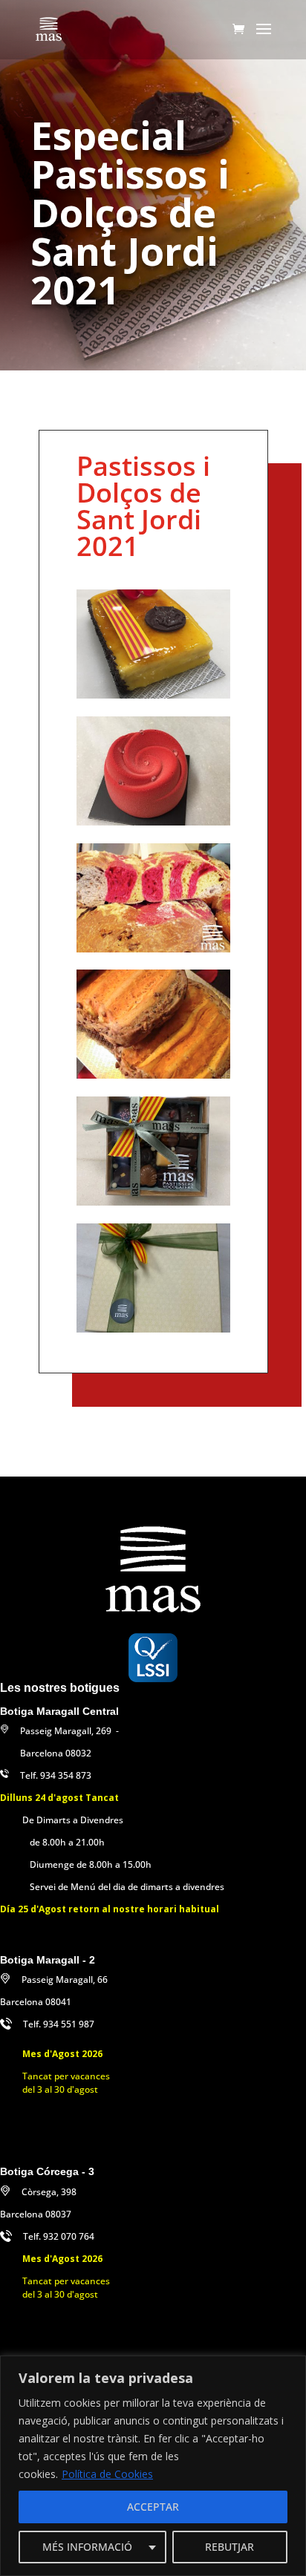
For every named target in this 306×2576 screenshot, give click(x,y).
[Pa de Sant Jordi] (153, 948)
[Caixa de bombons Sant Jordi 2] (153, 1328)
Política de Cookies (107, 2474)
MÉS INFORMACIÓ (87, 2547)
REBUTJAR (229, 2547)
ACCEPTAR (153, 2507)
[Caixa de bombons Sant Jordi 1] (153, 1202)
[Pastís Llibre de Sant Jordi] (153, 694)
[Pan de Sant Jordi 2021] (153, 1075)
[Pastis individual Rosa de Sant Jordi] (153, 821)
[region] (153, 2466)
